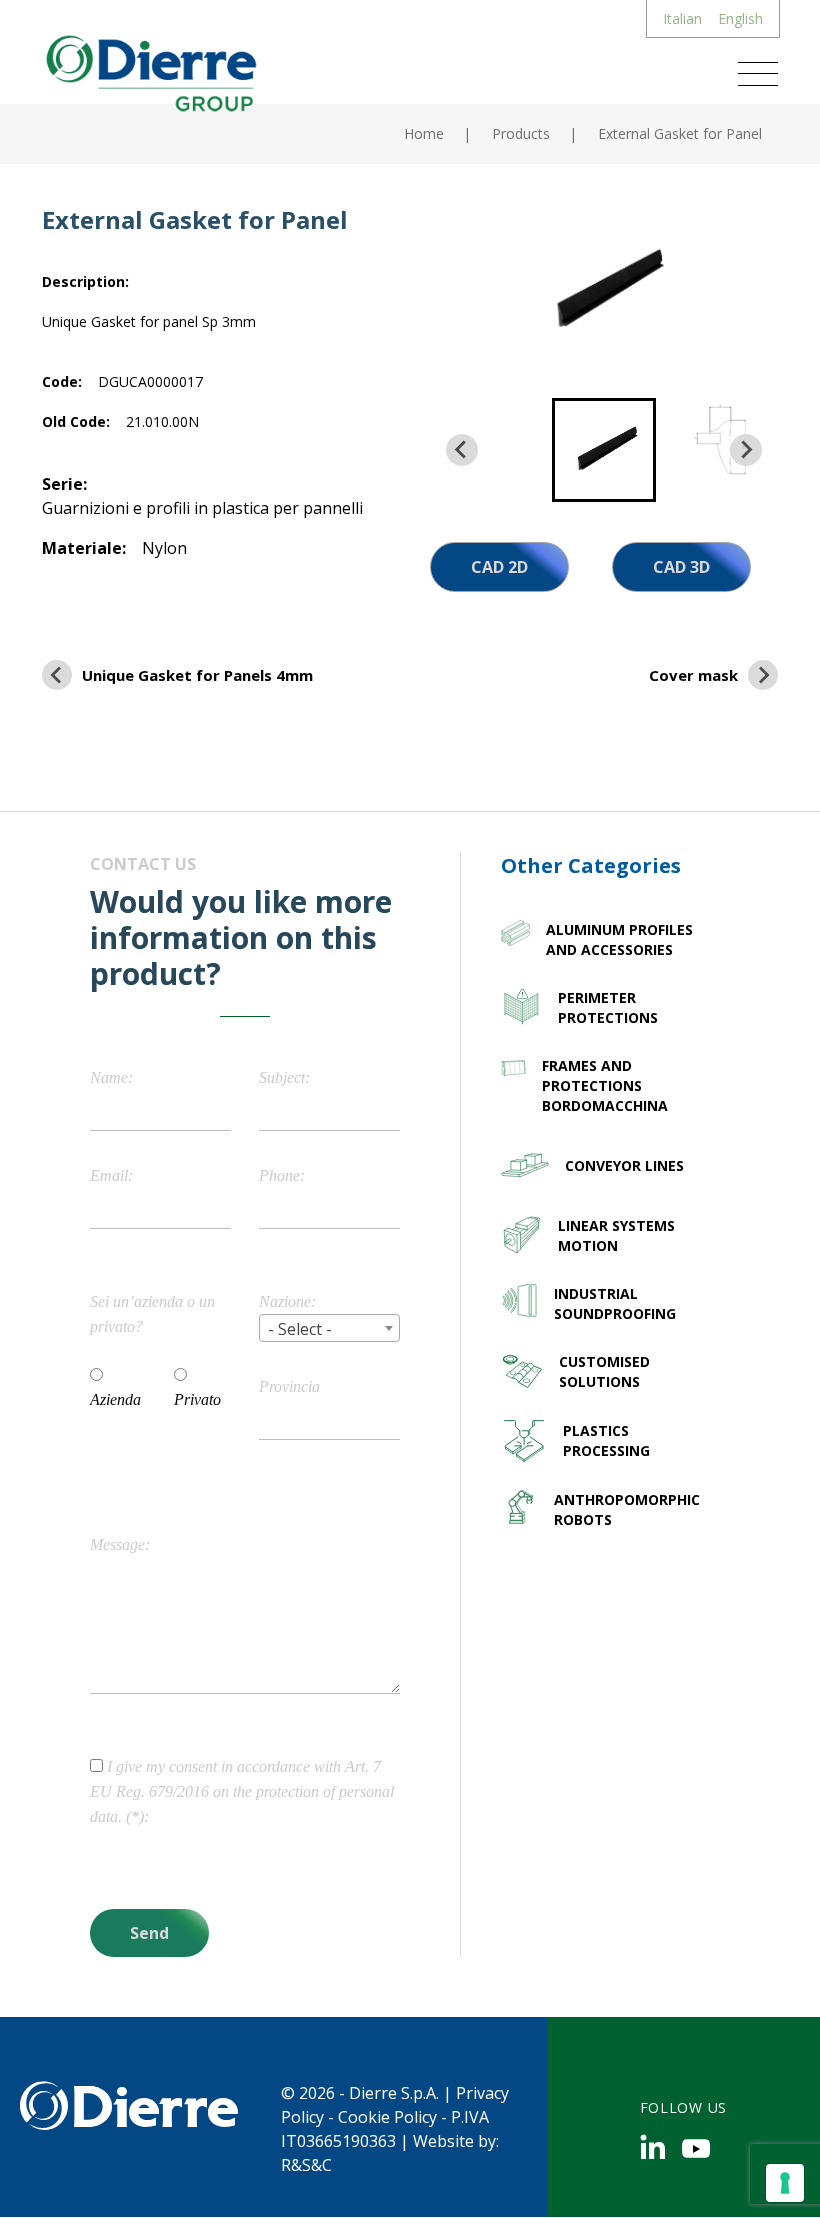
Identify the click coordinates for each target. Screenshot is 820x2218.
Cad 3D (681, 567)
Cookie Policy (387, 2117)
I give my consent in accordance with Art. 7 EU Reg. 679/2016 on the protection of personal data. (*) (242, 1791)
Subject (282, 1077)
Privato (197, 1399)
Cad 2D (499, 567)
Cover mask (693, 675)
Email (109, 1175)
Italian (682, 18)
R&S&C (306, 2165)
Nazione (285, 1301)
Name (109, 1077)
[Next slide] (746, 450)
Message (117, 1544)
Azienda (115, 1399)
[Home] (149, 71)
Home (424, 133)
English (740, 18)
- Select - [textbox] (300, 1329)
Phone (279, 1175)
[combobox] (329, 1328)
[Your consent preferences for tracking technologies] (785, 2183)
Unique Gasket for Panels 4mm (197, 675)
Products (521, 133)
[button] (604, 450)
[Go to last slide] (462, 450)
